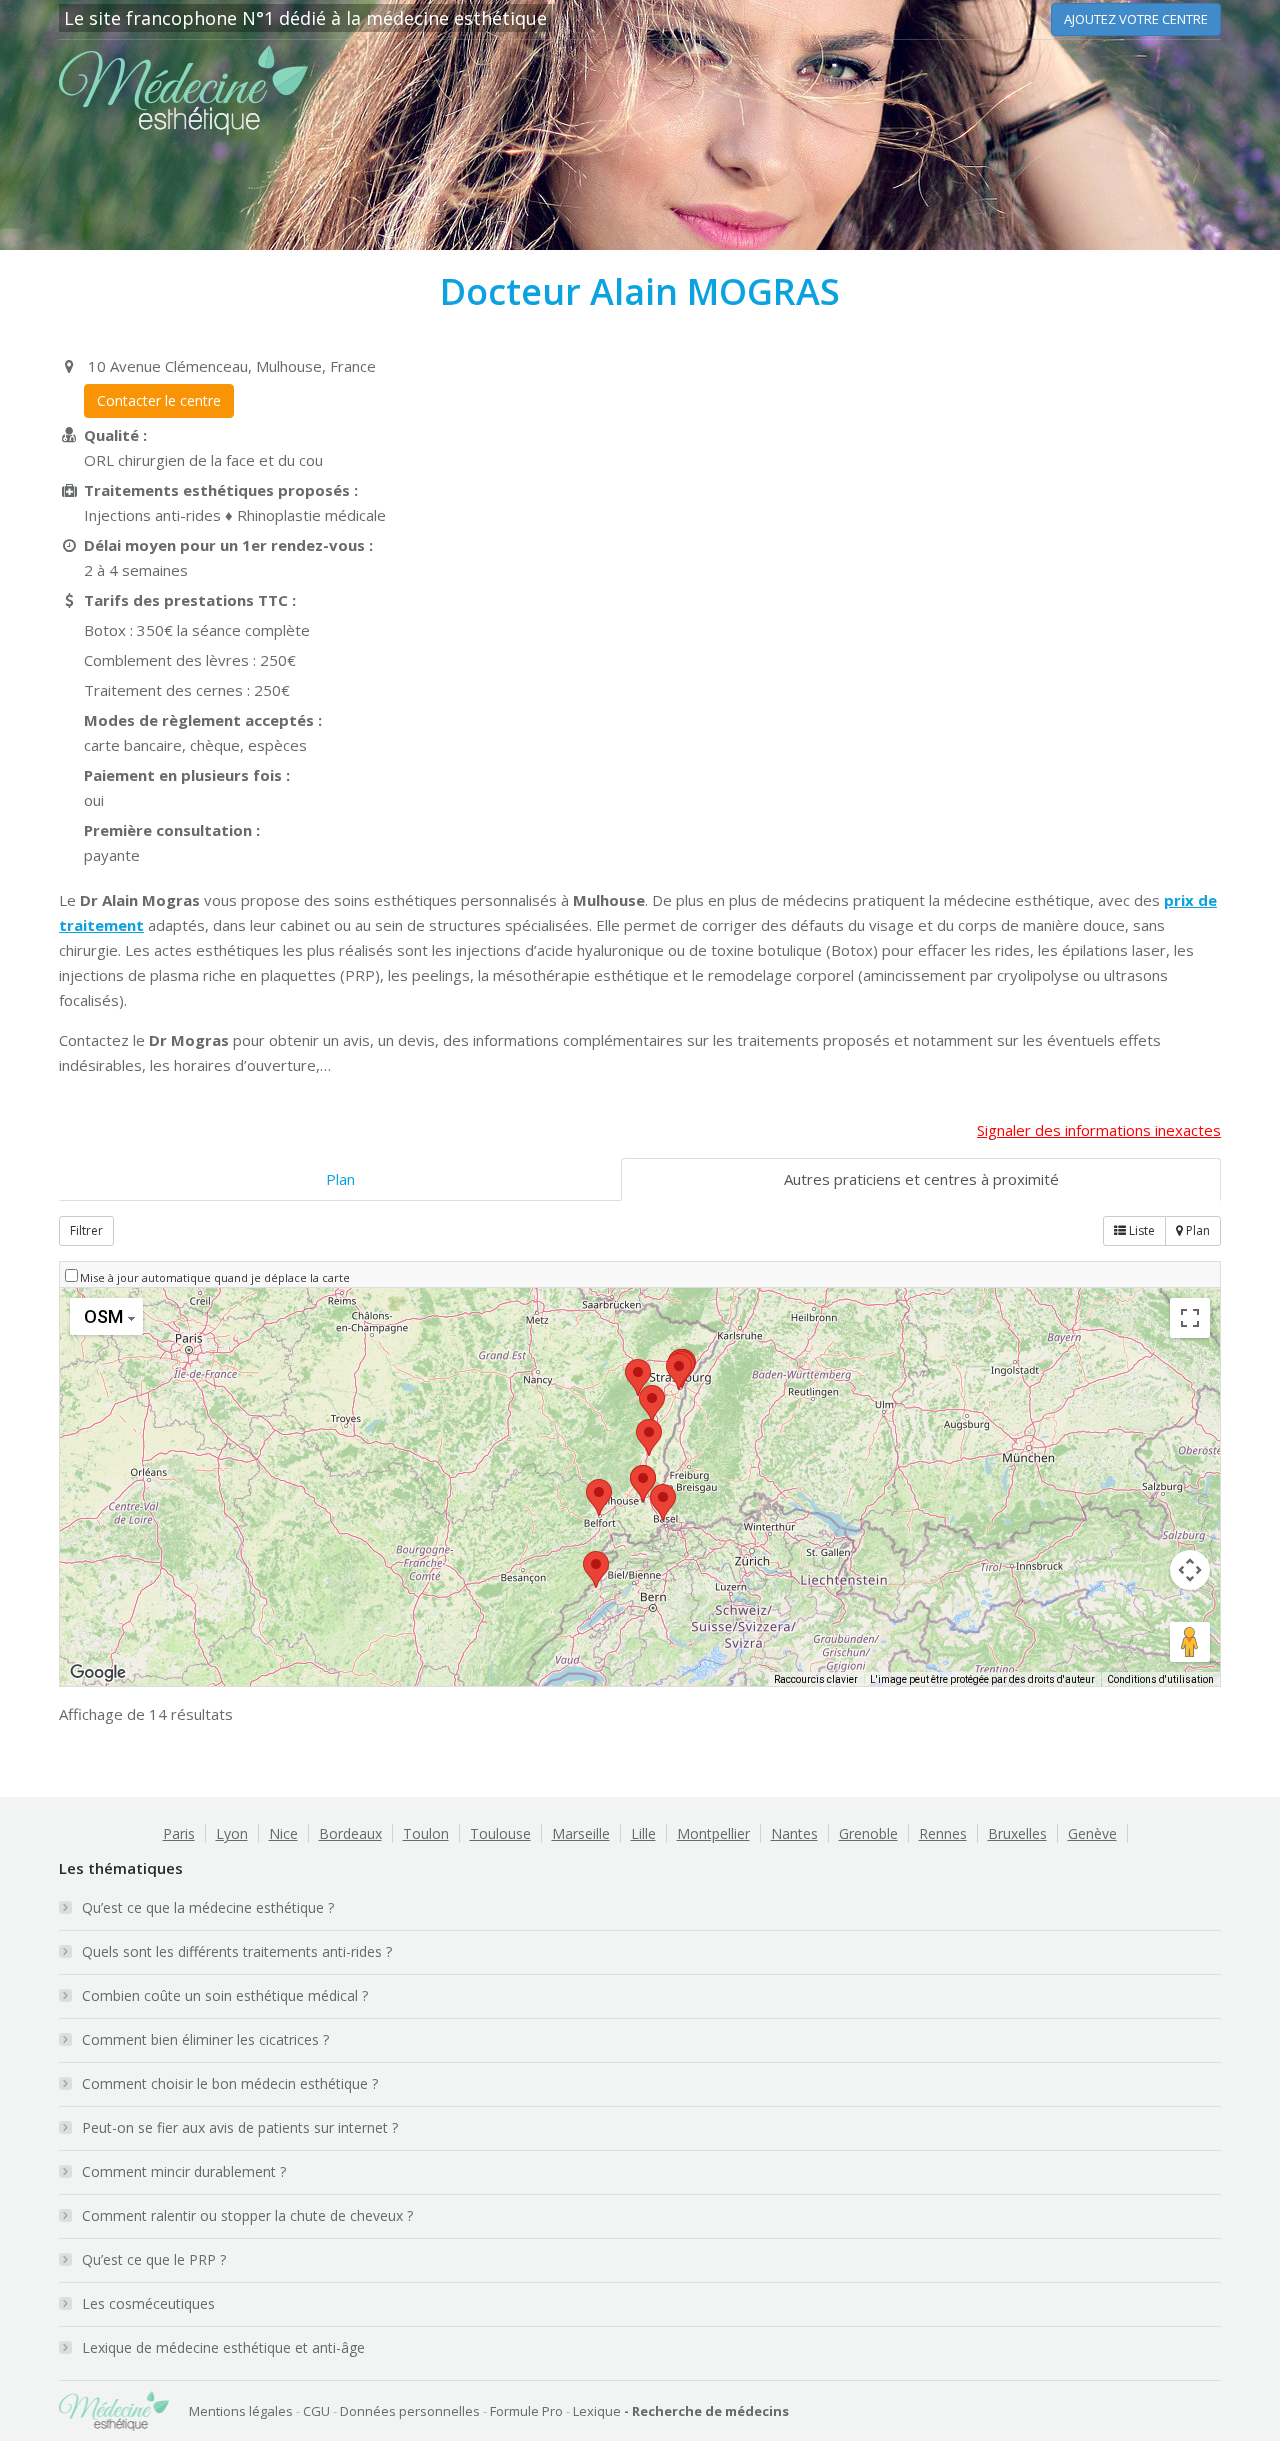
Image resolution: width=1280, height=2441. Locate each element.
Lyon (232, 1833)
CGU (316, 2411)
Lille (643, 1833)
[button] (643, 1483)
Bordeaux (350, 1833)
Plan (340, 1179)
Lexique (597, 2411)
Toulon (426, 1833)
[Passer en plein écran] (1190, 1318)
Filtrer (86, 1230)
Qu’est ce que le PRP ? (154, 2259)
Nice (283, 1833)
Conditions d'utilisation (1160, 1679)
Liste (1140, 1230)
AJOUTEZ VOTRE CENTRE (1136, 19)
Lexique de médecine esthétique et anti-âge (223, 2347)
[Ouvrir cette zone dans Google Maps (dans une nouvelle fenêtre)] (98, 1673)
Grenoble (868, 1833)
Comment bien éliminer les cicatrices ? (205, 2039)
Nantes (794, 1833)
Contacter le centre (159, 400)
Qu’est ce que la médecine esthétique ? (208, 1907)
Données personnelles (410, 2411)
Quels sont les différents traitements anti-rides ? (237, 1951)
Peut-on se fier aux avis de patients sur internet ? (240, 2127)
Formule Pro (526, 2411)
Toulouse (500, 1833)
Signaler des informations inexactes (1099, 1130)
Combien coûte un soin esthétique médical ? (225, 1995)
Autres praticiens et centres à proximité (921, 1179)
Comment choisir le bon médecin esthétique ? (230, 2083)
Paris (179, 1833)
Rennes (943, 1833)
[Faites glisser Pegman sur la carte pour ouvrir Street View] (1190, 1642)
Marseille (581, 1833)
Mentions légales (241, 2411)
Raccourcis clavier (816, 1679)
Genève (1092, 1833)
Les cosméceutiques (148, 2303)
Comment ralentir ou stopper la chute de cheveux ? (247, 2215)
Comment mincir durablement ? (184, 2171)
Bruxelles (1017, 1833)
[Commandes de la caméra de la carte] (1190, 1570)
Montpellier (713, 1833)
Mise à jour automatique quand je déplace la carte (215, 1277)
